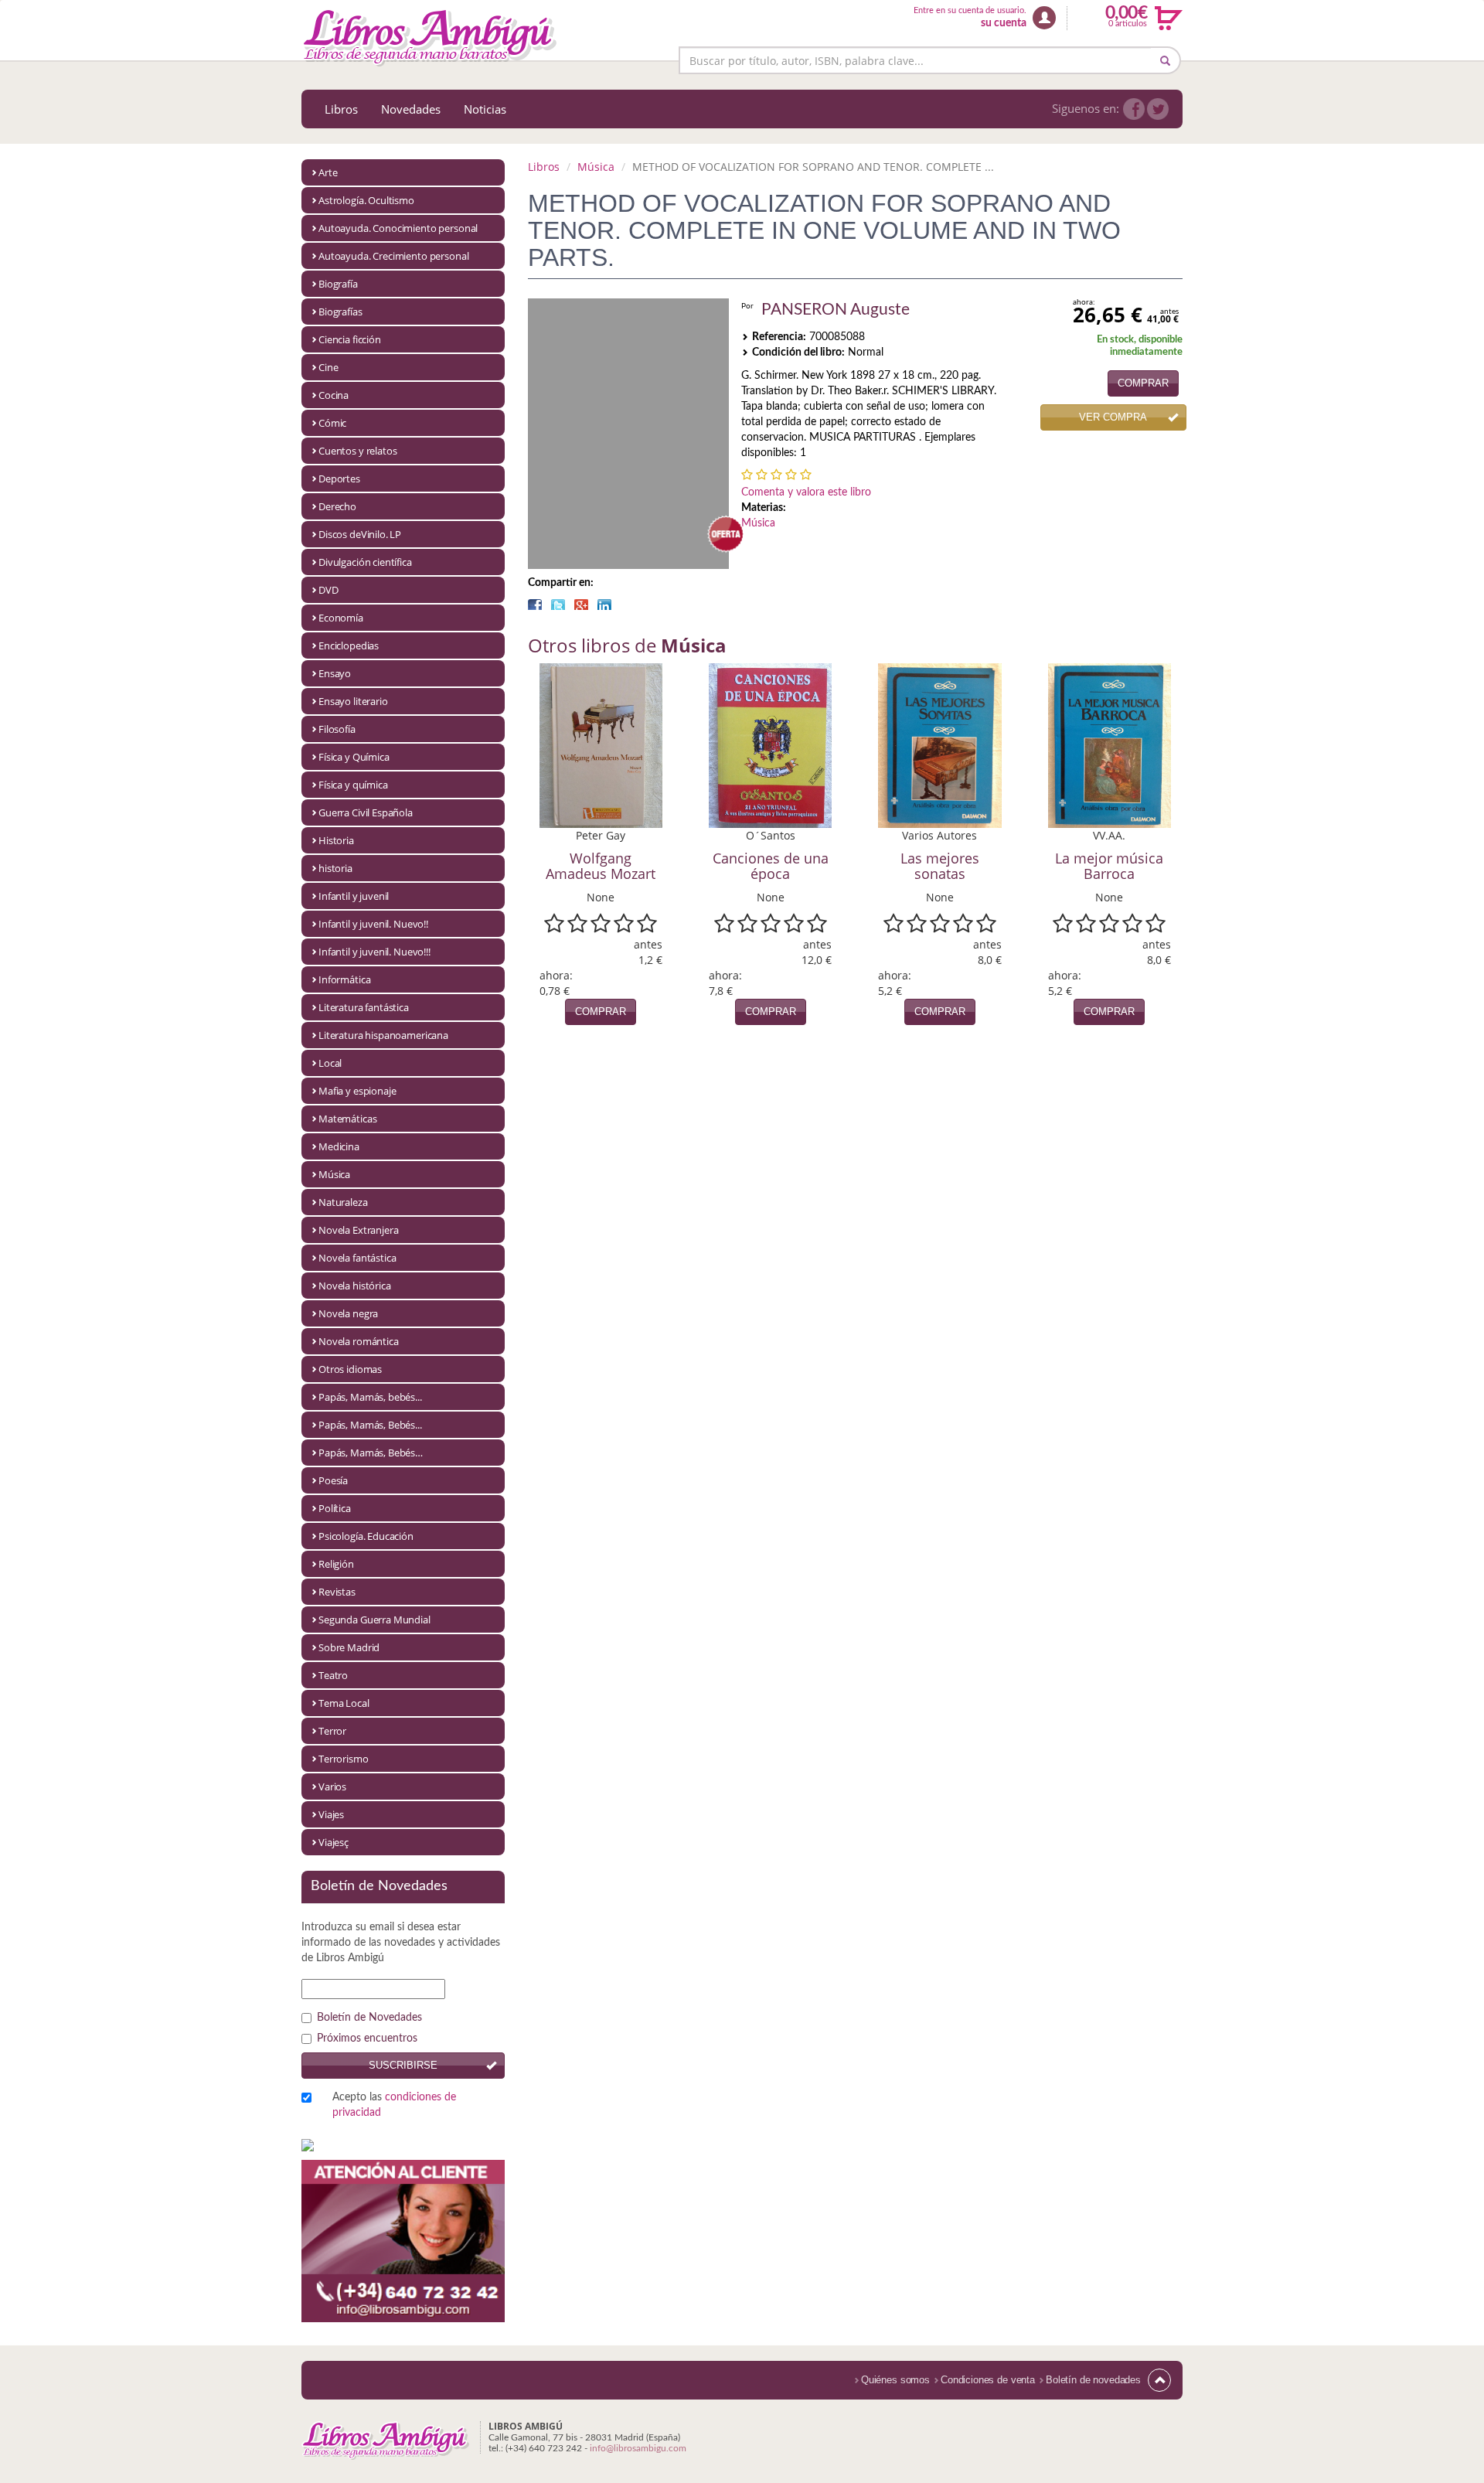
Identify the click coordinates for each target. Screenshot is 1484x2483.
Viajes (331, 1814)
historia (335, 868)
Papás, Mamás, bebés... (370, 1397)
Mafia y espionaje (357, 1091)
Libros (341, 109)
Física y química (353, 785)
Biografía (338, 284)
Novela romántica (359, 1341)
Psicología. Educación (366, 1536)
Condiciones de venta (988, 2380)
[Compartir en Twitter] (558, 605)
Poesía (333, 1480)
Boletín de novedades (1093, 2380)
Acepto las (394, 2105)
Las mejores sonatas (940, 866)
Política (335, 1508)
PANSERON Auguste (836, 310)
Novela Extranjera (358, 1230)
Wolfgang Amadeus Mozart (601, 866)
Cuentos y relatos (357, 451)
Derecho (337, 506)
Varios (332, 1786)
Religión (336, 1564)
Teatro (333, 1675)
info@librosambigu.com (638, 2448)
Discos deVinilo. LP (360, 534)
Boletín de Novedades (369, 2018)
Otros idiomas (350, 1369)
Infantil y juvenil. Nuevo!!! (374, 952)
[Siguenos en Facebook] (1134, 109)
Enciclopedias (349, 645)
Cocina (334, 395)
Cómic (332, 423)
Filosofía (337, 729)
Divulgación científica (365, 562)
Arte (328, 172)
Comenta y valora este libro (806, 492)
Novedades (411, 109)
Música (334, 1174)
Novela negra (348, 1313)
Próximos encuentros (367, 2039)
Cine (328, 367)
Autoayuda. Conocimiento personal (398, 228)
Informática (344, 979)
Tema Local (344, 1703)
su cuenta (1004, 23)
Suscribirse (403, 2065)
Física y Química (354, 757)
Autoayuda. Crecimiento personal (393, 256)
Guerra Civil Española (366, 812)
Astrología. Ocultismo (366, 200)
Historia (336, 840)
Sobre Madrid (349, 1647)
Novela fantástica (357, 1258)
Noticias (485, 109)
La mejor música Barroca (1109, 866)
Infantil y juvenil (354, 896)
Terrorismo (344, 1759)
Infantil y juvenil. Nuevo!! (373, 924)
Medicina (339, 1146)
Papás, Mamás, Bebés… (371, 1453)
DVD (328, 590)
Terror (332, 1731)
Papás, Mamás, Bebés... (370, 1425)
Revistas (337, 1592)
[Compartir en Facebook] (535, 605)
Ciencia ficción (350, 339)
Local (330, 1063)
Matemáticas (347, 1119)
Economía (341, 618)
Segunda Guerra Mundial (374, 1620)
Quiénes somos (895, 2380)
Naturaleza (343, 1202)
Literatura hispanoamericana (383, 1035)
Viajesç (334, 1842)
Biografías (340, 312)
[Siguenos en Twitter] (1158, 109)
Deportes (339, 479)
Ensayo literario (353, 701)
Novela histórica (355, 1286)
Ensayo (335, 673)
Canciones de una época (771, 866)
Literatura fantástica (364, 1007)
